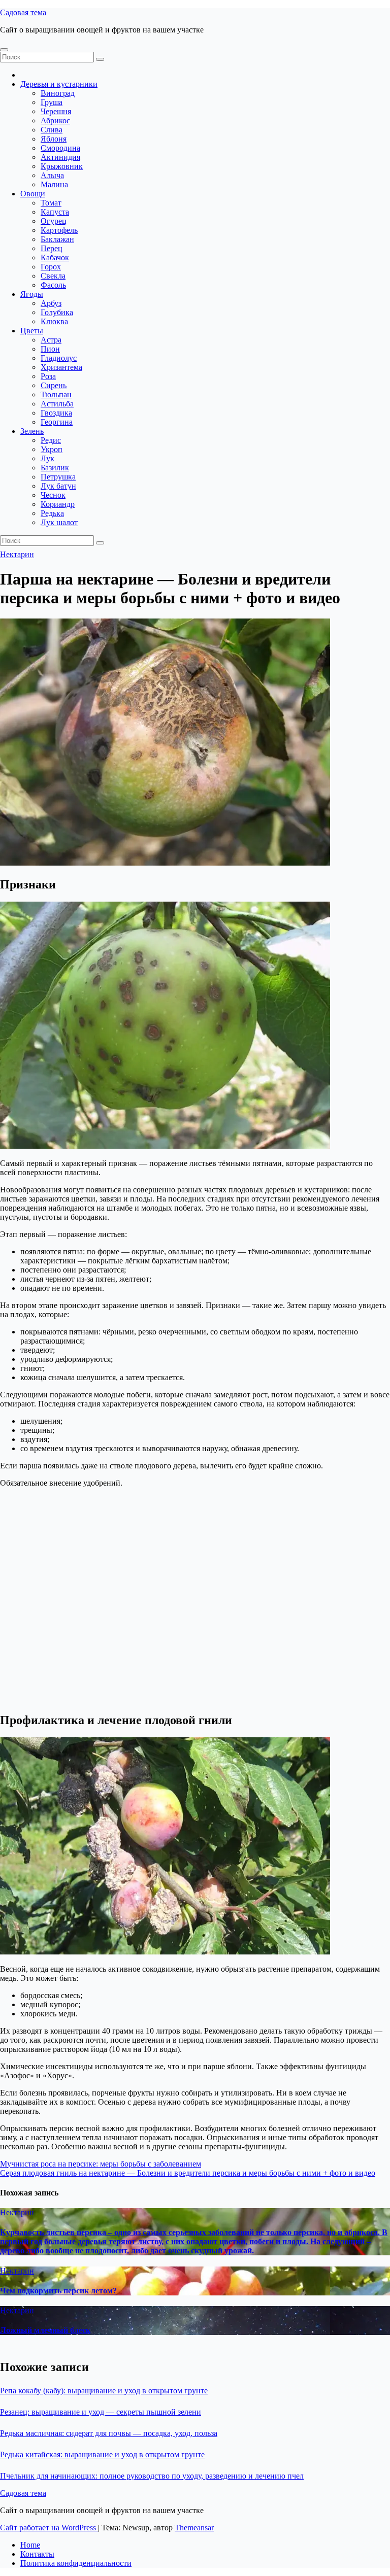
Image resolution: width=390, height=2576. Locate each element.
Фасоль (53, 285)
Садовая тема (23, 12)
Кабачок (55, 257)
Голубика (57, 312)
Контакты (37, 2554)
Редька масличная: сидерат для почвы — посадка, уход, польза (109, 2433)
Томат (51, 203)
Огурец (54, 221)
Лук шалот (59, 522)
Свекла (53, 276)
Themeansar (194, 2528)
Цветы (32, 331)
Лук (47, 458)
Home (30, 2545)
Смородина (60, 148)
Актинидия (60, 157)
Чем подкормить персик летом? (58, 2291)
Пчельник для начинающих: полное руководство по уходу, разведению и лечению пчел (152, 2476)
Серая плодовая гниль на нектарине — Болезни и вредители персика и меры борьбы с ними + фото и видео (188, 2173)
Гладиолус (59, 358)
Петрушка (58, 477)
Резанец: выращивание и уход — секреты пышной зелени (101, 2412)
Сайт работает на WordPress (49, 2528)
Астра (51, 340)
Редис (51, 440)
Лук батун (58, 486)
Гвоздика (56, 413)
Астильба (57, 404)
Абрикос (55, 121)
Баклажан (57, 239)
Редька (52, 513)
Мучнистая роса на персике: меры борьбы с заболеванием (101, 2164)
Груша (52, 102)
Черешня (56, 111)
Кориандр (58, 504)
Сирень (54, 385)
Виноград (58, 93)
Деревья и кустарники (59, 84)
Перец (52, 248)
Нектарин (17, 554)
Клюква (54, 321)
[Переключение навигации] (4, 50)
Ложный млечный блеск (45, 2330)
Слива (52, 130)
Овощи (33, 194)
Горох (51, 267)
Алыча (52, 175)
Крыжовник (62, 166)
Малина (54, 184)
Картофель (59, 230)
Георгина (57, 422)
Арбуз (51, 303)
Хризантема (61, 367)
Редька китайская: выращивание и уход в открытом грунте (102, 2454)
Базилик (55, 468)
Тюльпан (56, 394)
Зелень (32, 431)
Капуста (55, 212)
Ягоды (32, 294)
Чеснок (53, 495)
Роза (48, 376)
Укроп (52, 449)
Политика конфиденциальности (76, 2563)
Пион (50, 349)
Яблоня (54, 139)
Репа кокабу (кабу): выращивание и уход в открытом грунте (104, 2391)
